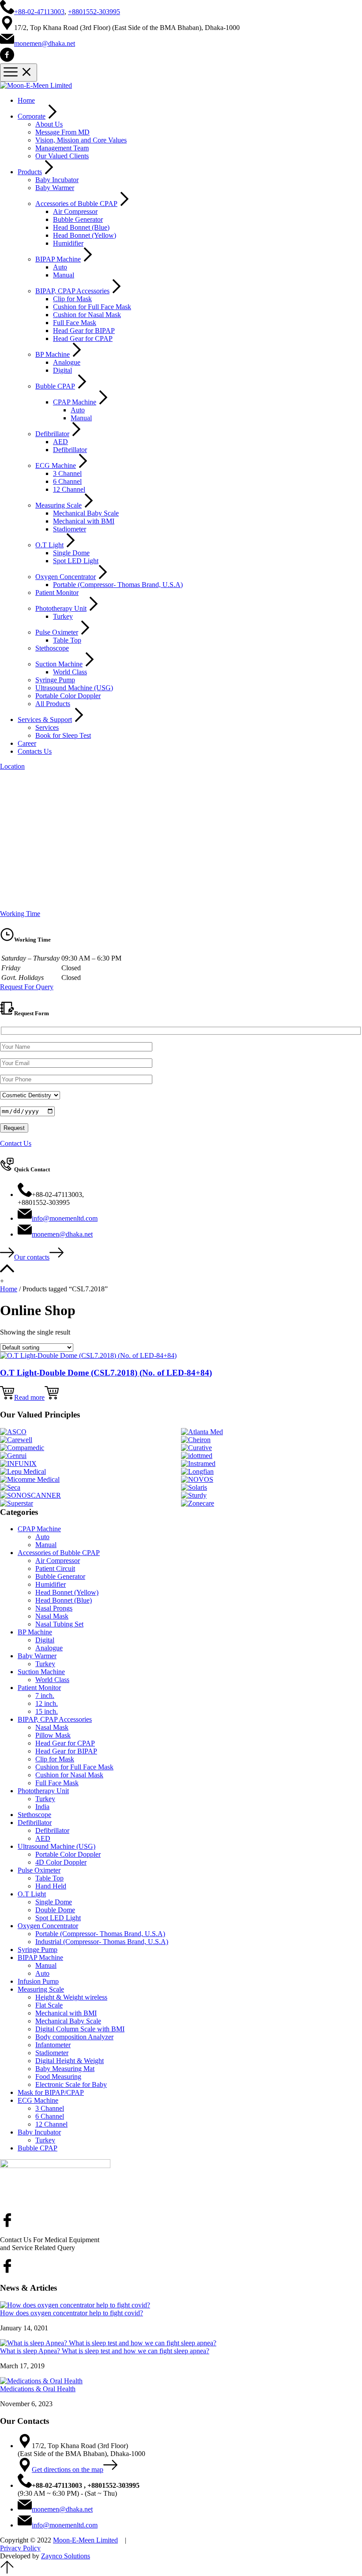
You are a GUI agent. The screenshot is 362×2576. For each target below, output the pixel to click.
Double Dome (55, 1910)
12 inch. (47, 1703)
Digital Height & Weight (70, 2061)
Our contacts (32, 1257)
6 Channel (67, 481)
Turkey (63, 616)
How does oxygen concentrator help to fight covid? (72, 2313)
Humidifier (68, 243)
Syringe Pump (55, 680)
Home (26, 100)
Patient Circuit (55, 1568)
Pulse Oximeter (57, 632)
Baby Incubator (57, 180)
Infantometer (53, 2045)
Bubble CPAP (55, 386)
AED (60, 442)
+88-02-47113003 (39, 12)
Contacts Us (35, 751)
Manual (64, 275)
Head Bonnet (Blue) (81, 227)
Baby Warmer (55, 188)
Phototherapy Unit (61, 608)
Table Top (67, 640)
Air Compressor (75, 211)
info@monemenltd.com (65, 1218)
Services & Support (45, 720)
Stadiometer (70, 529)
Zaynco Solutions (66, 2556)
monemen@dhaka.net (45, 43)
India (42, 1807)
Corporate (32, 116)
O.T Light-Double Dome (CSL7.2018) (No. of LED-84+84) (106, 1373)
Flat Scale (49, 2005)
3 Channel (67, 473)
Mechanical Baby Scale (86, 513)
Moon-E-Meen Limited (85, 2540)
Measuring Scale (58, 505)
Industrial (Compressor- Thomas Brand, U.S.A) (102, 1942)
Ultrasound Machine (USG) (74, 688)
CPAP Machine (75, 402)
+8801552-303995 (94, 12)
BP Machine (53, 354)
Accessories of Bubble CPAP (76, 204)
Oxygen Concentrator (66, 577)
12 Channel (69, 489)
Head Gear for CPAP (83, 338)
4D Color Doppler (61, 1862)
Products (30, 172)
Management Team (62, 148)
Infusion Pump (38, 1981)
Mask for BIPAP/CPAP (51, 2092)
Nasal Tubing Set (59, 1624)
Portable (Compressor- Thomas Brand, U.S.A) (118, 585)
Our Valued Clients (62, 156)
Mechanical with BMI (84, 521)
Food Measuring (58, 2077)
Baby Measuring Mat (65, 2069)
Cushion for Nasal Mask (87, 315)
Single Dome (71, 553)
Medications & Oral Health (38, 2389)
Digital (62, 370)
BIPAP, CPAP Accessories (72, 291)
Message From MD (62, 132)
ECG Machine (56, 465)
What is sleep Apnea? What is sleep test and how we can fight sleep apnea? (105, 2351)
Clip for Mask (72, 299)
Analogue (67, 362)
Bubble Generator (78, 219)
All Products (53, 704)
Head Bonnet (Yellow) (85, 235)
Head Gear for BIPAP (84, 331)
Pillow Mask (53, 1735)
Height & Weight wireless (71, 1997)
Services (47, 727)
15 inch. (47, 1711)
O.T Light (49, 545)
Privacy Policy (20, 2548)
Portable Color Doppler (68, 696)
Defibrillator (52, 434)
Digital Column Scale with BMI (80, 2029)
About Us (49, 124)
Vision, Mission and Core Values (81, 140)
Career (27, 743)
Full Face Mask (75, 323)
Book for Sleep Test (63, 735)
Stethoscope (52, 648)
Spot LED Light (76, 561)
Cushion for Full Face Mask (92, 307)
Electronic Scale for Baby (71, 2084)
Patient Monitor (57, 593)
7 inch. (45, 1696)
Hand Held (51, 1886)
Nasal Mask (52, 1616)
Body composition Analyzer (74, 2037)
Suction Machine (59, 664)
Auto (60, 267)
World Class (70, 672)
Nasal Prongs (54, 1608)
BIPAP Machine (58, 259)
